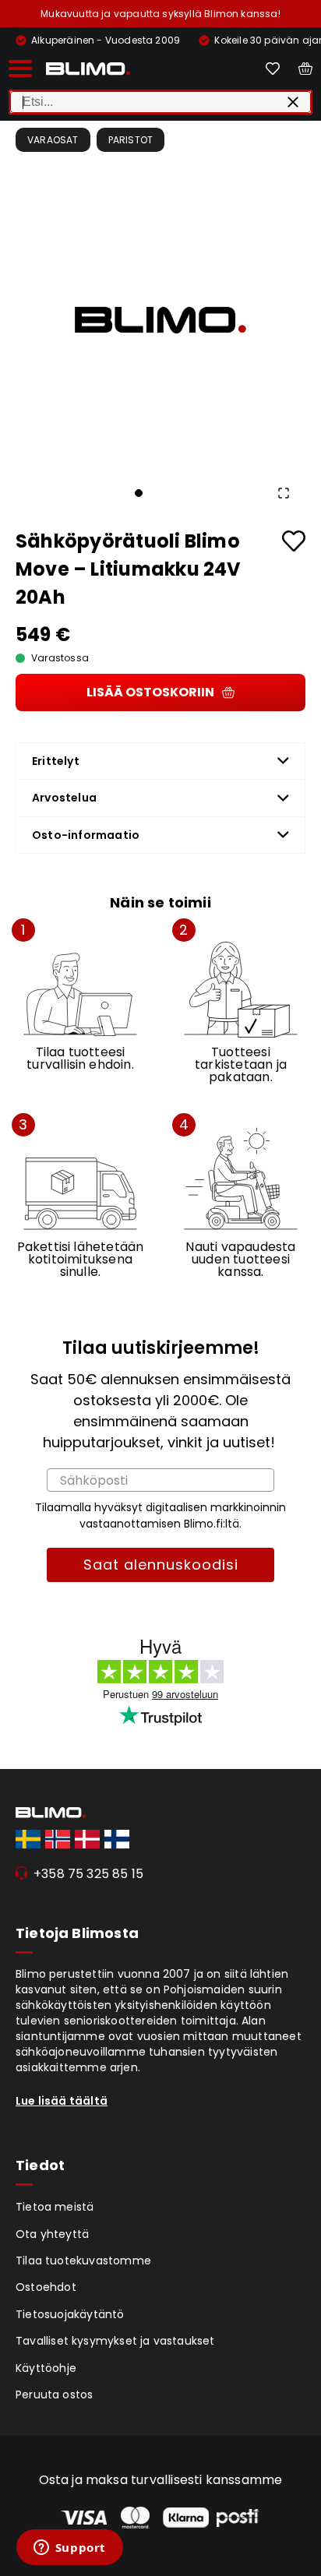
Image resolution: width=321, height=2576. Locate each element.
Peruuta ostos (55, 2395)
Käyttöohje (46, 2368)
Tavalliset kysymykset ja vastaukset (115, 2341)
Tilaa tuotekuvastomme (83, 2261)
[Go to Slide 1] (139, 493)
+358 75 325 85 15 (88, 1874)
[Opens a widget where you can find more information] (69, 2549)
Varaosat (53, 140)
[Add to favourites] (294, 541)
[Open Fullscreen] (284, 493)
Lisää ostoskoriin (150, 692)
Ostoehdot (46, 2287)
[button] (160, 320)
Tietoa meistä (55, 2207)
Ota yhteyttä (52, 2234)
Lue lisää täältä (62, 2101)
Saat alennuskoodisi (161, 1565)
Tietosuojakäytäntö (70, 2314)
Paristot (131, 140)
